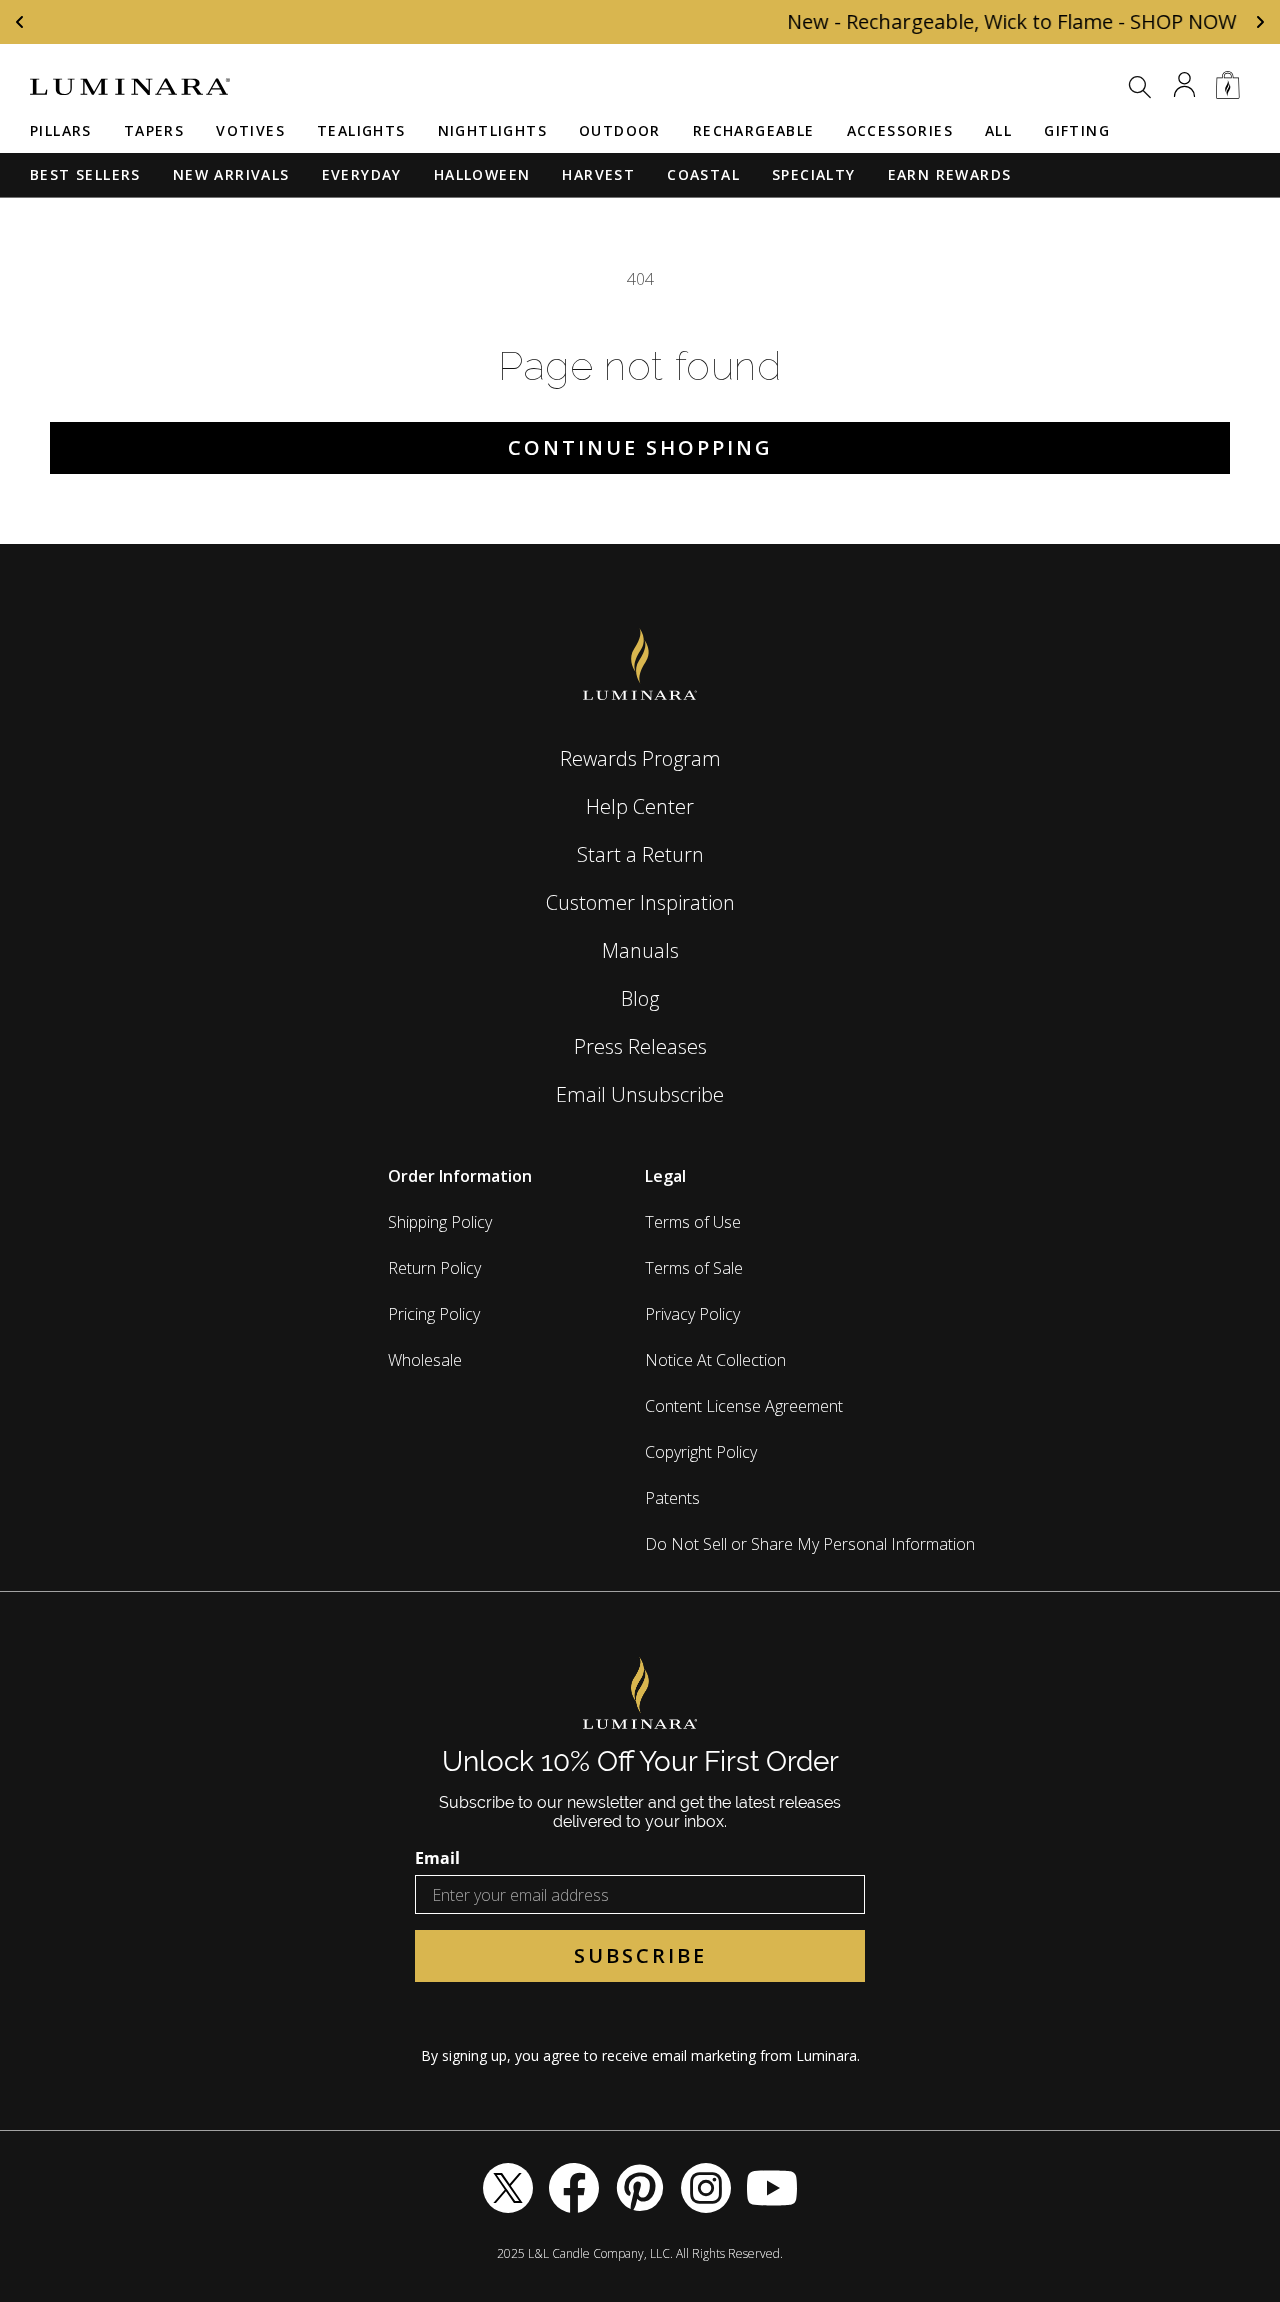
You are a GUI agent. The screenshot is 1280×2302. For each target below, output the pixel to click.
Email (437, 1858)
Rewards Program (640, 758)
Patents (672, 1498)
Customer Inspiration (640, 902)
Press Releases (640, 1046)
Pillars (61, 130)
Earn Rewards (950, 174)
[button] (1140, 87)
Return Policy (434, 1268)
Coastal (703, 174)
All (998, 130)
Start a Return (640, 854)
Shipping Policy (440, 1222)
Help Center (640, 806)
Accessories (900, 130)
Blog (640, 998)
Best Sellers (85, 174)
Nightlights (492, 130)
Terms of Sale (694, 1268)
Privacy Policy (692, 1314)
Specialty (814, 174)
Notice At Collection (715, 1360)
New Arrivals (231, 174)
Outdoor (620, 130)
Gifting (1077, 130)
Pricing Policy (434, 1314)
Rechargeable (754, 130)
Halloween (482, 174)
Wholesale (425, 1360)
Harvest (598, 174)
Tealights (361, 130)
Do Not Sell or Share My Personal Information (810, 1544)
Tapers (154, 130)
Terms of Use (693, 1222)
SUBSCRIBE (640, 1955)
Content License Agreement (744, 1406)
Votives (250, 130)
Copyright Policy (701, 1452)
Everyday (362, 174)
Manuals (640, 950)
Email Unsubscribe (640, 1094)
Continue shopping (640, 447)
